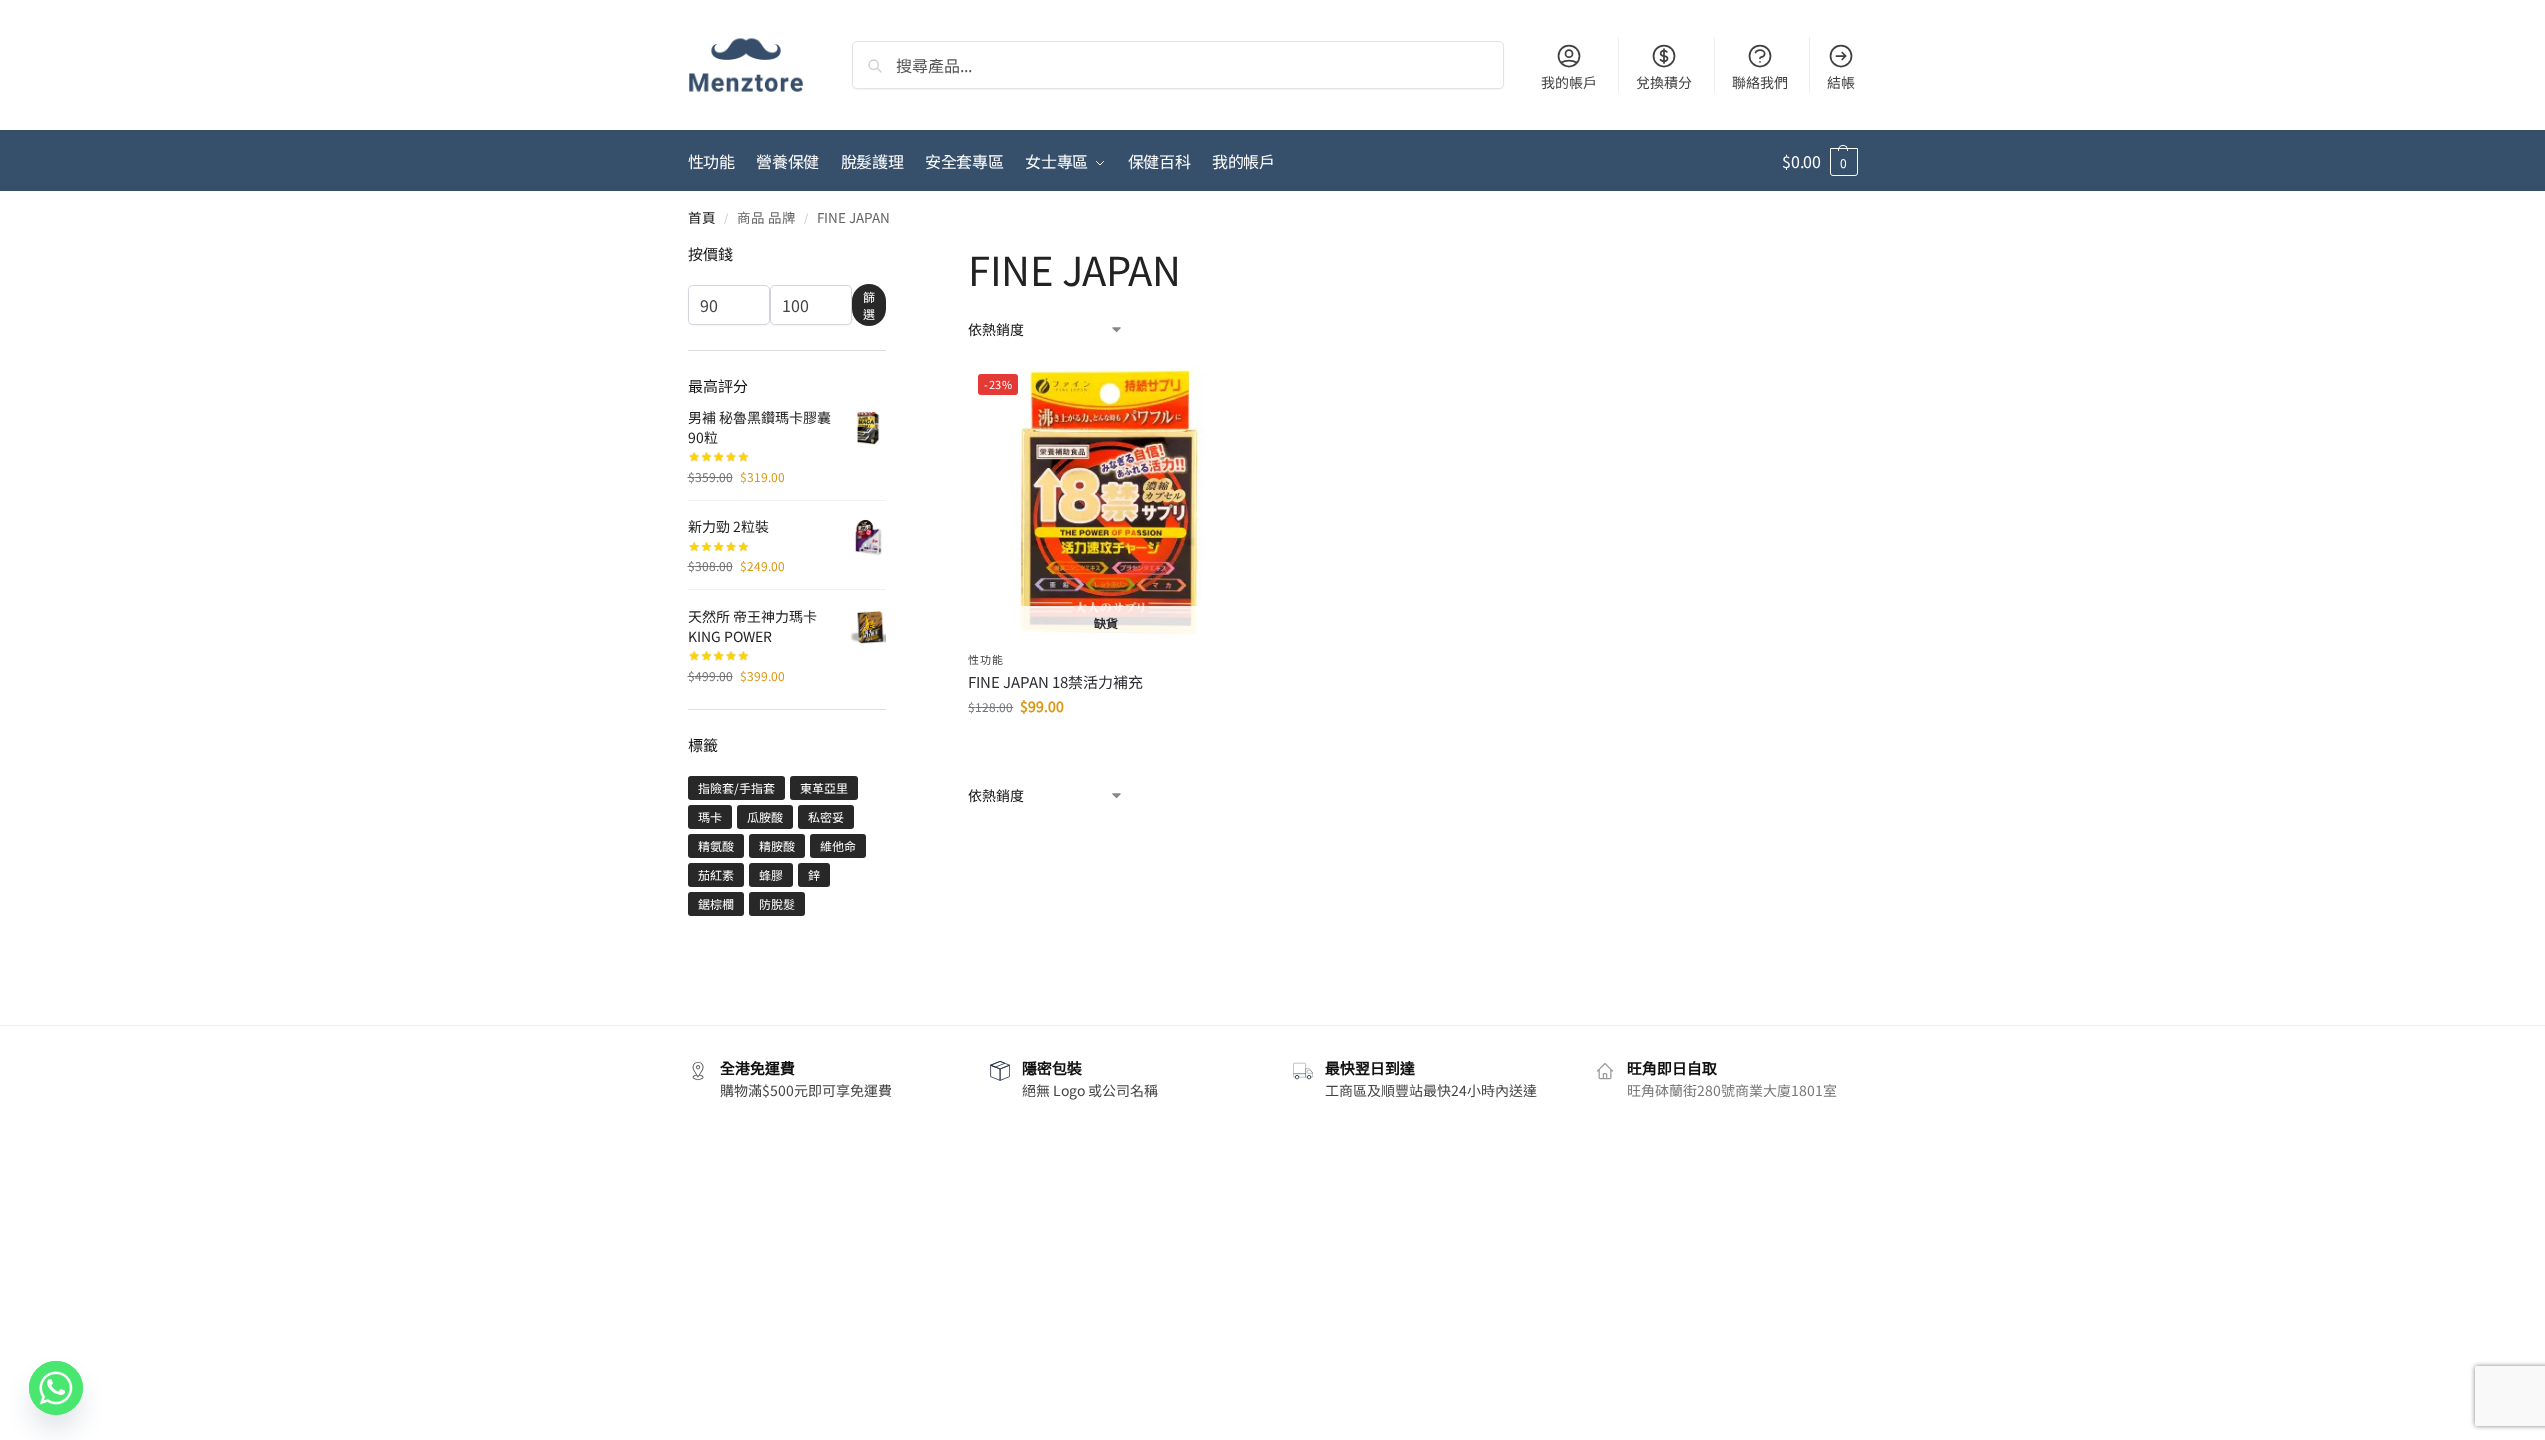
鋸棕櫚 (716, 903)
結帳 (1841, 82)
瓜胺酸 (765, 816)
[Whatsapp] (56, 1388)
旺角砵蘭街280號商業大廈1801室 (1732, 1090)
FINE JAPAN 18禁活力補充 (1055, 682)
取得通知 (1106, 749)
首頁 (702, 217)
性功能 (985, 659)
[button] (1819, 161)
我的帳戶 (1569, 82)
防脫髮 (777, 903)
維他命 (838, 845)
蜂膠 (771, 874)
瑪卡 (710, 816)
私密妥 (826, 816)
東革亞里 (824, 787)
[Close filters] (892, 256)
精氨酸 (716, 845)
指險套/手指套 (736, 787)
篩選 (869, 305)
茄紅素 (716, 874)
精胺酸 (777, 845)
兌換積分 (1664, 82)
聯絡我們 (1760, 82)
